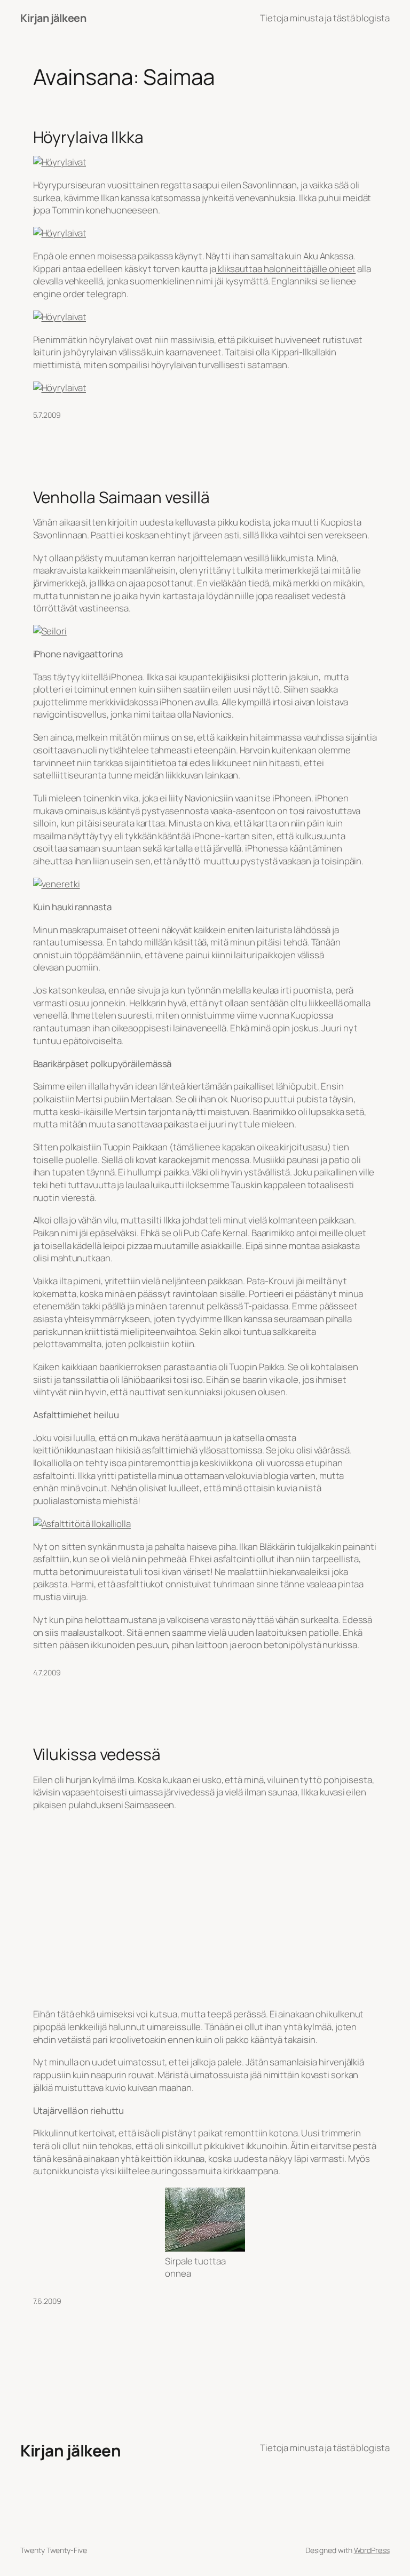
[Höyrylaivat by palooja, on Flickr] (60, 162)
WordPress (372, 2550)
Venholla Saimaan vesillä (122, 497)
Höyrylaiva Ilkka (88, 137)
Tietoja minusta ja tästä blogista (325, 18)
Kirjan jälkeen (53, 18)
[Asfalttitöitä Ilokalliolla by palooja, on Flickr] (82, 1524)
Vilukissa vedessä (97, 1754)
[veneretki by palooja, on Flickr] (57, 884)
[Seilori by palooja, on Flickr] (50, 631)
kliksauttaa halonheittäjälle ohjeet (286, 269)
